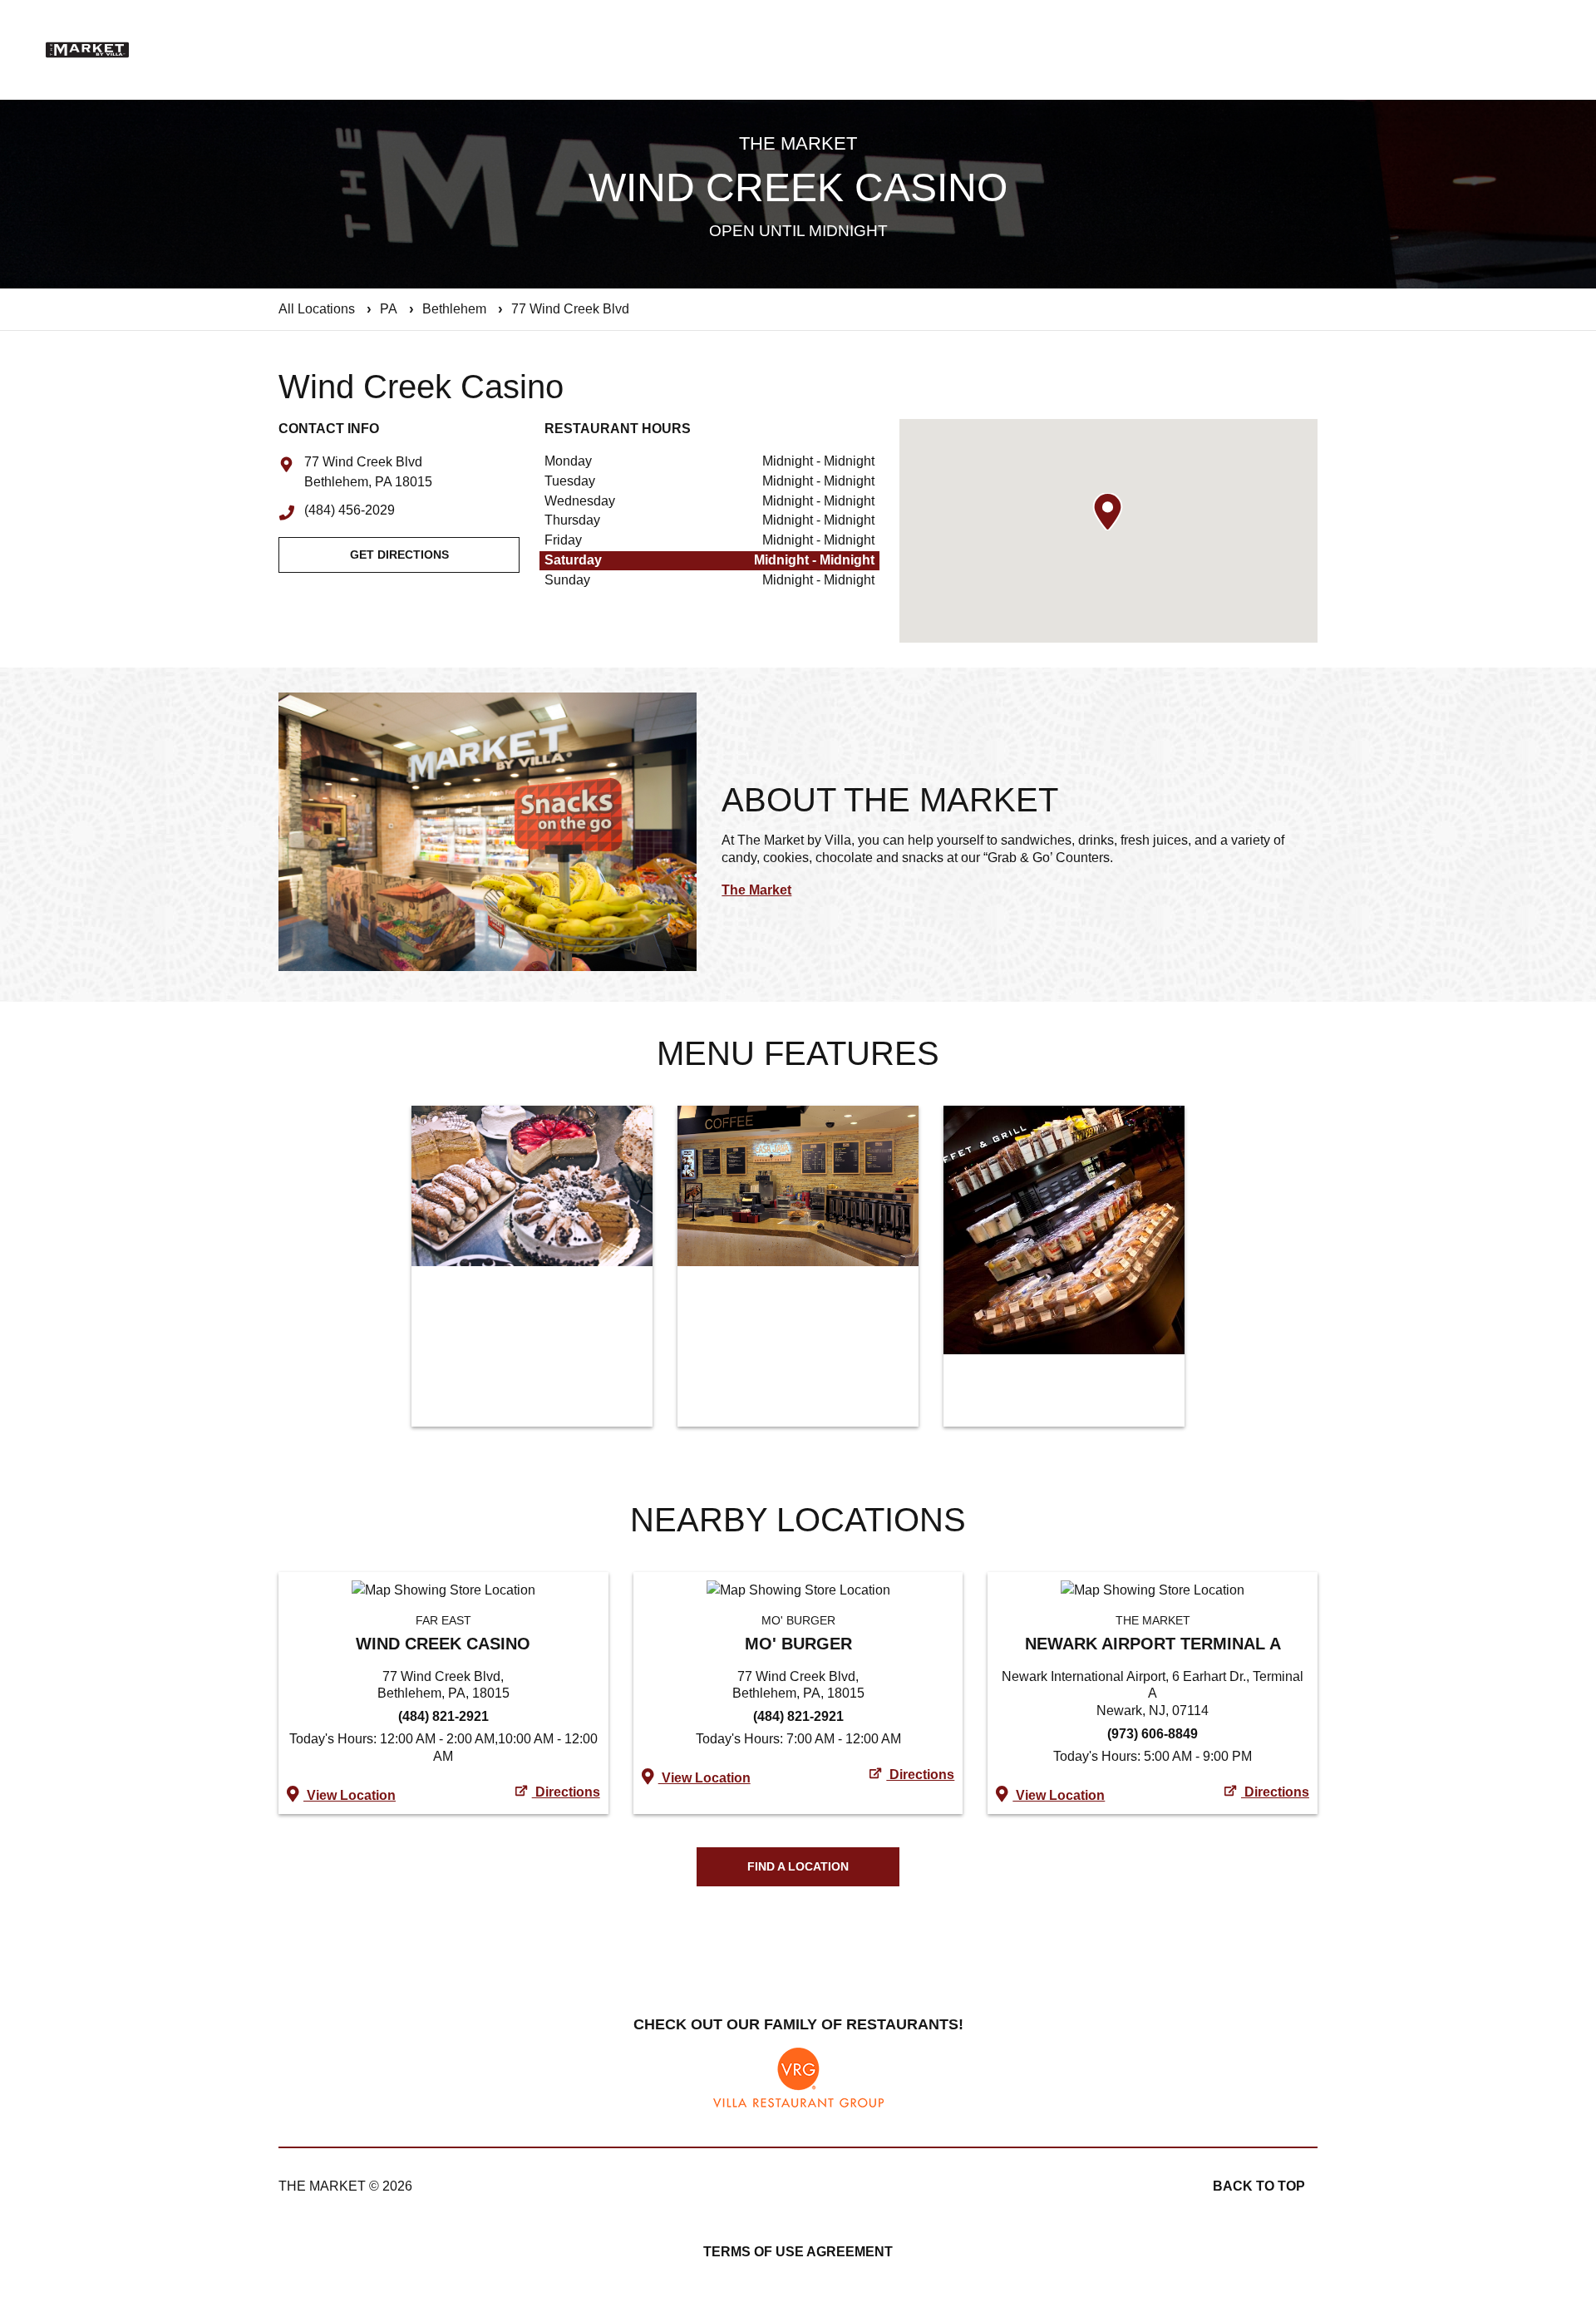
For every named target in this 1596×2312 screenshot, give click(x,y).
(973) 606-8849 (1153, 1734)
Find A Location (798, 1866)
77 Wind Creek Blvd (570, 309)
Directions (566, 1792)
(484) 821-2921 (443, 1716)
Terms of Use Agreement (798, 2252)
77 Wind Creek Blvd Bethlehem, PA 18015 (368, 473)
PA (389, 309)
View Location (350, 1795)
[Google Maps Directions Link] (443, 1590)
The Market (756, 890)
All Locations (317, 309)
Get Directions (399, 555)
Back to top (1259, 2186)
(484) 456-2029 (350, 511)
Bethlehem (454, 309)
